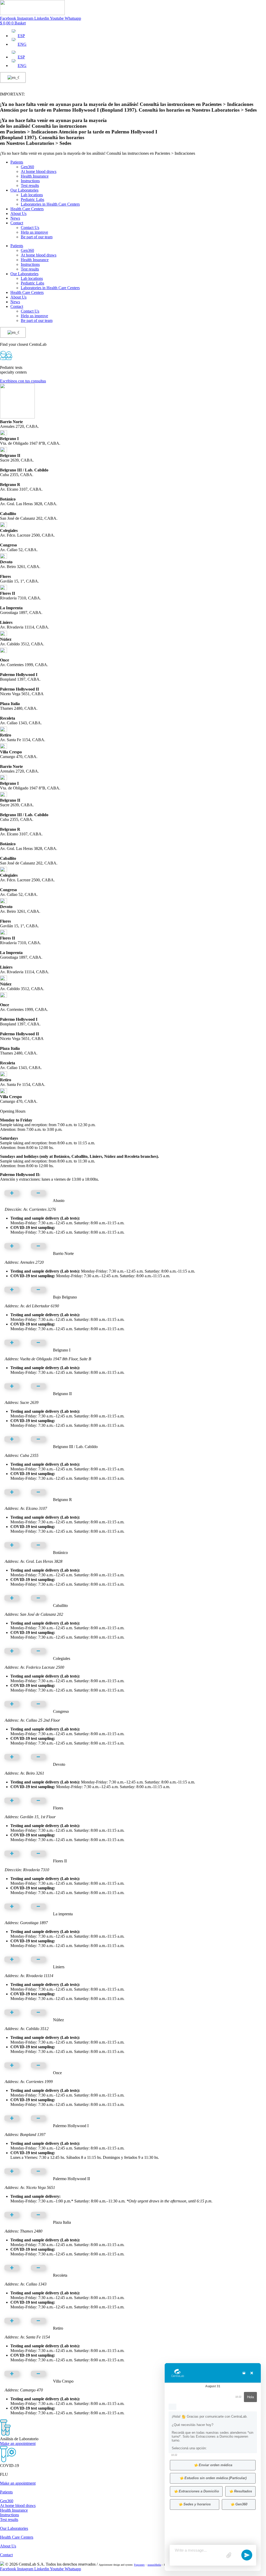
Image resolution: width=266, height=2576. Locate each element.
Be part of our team (37, 237)
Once (57, 2073)
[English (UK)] (12, 78)
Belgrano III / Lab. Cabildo (75, 1447)
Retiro (58, 2328)
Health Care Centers (27, 209)
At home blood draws (39, 171)
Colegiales (62, 1658)
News (15, 218)
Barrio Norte (63, 1253)
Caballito (60, 1605)
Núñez (58, 2020)
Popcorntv (139, 2565)
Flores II (60, 1861)
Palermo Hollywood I (71, 2126)
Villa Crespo (63, 2381)
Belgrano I (62, 1350)
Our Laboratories (24, 190)
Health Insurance (35, 176)
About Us (18, 214)
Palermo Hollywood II (71, 2179)
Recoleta (60, 2275)
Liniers (59, 1967)
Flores (58, 1808)
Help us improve (34, 232)
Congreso (61, 1711)
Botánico (60, 1553)
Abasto (59, 1201)
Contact (17, 223)
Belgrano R (62, 1500)
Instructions (30, 181)
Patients (17, 162)
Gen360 (27, 167)
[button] (133, 1194)
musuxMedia (154, 2565)
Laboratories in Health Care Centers (50, 204)
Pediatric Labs (32, 200)
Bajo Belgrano (65, 1297)
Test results (30, 185)
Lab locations (32, 195)
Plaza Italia (62, 2222)
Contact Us (30, 228)
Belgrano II (62, 1394)
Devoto (59, 1764)
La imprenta (63, 1914)
